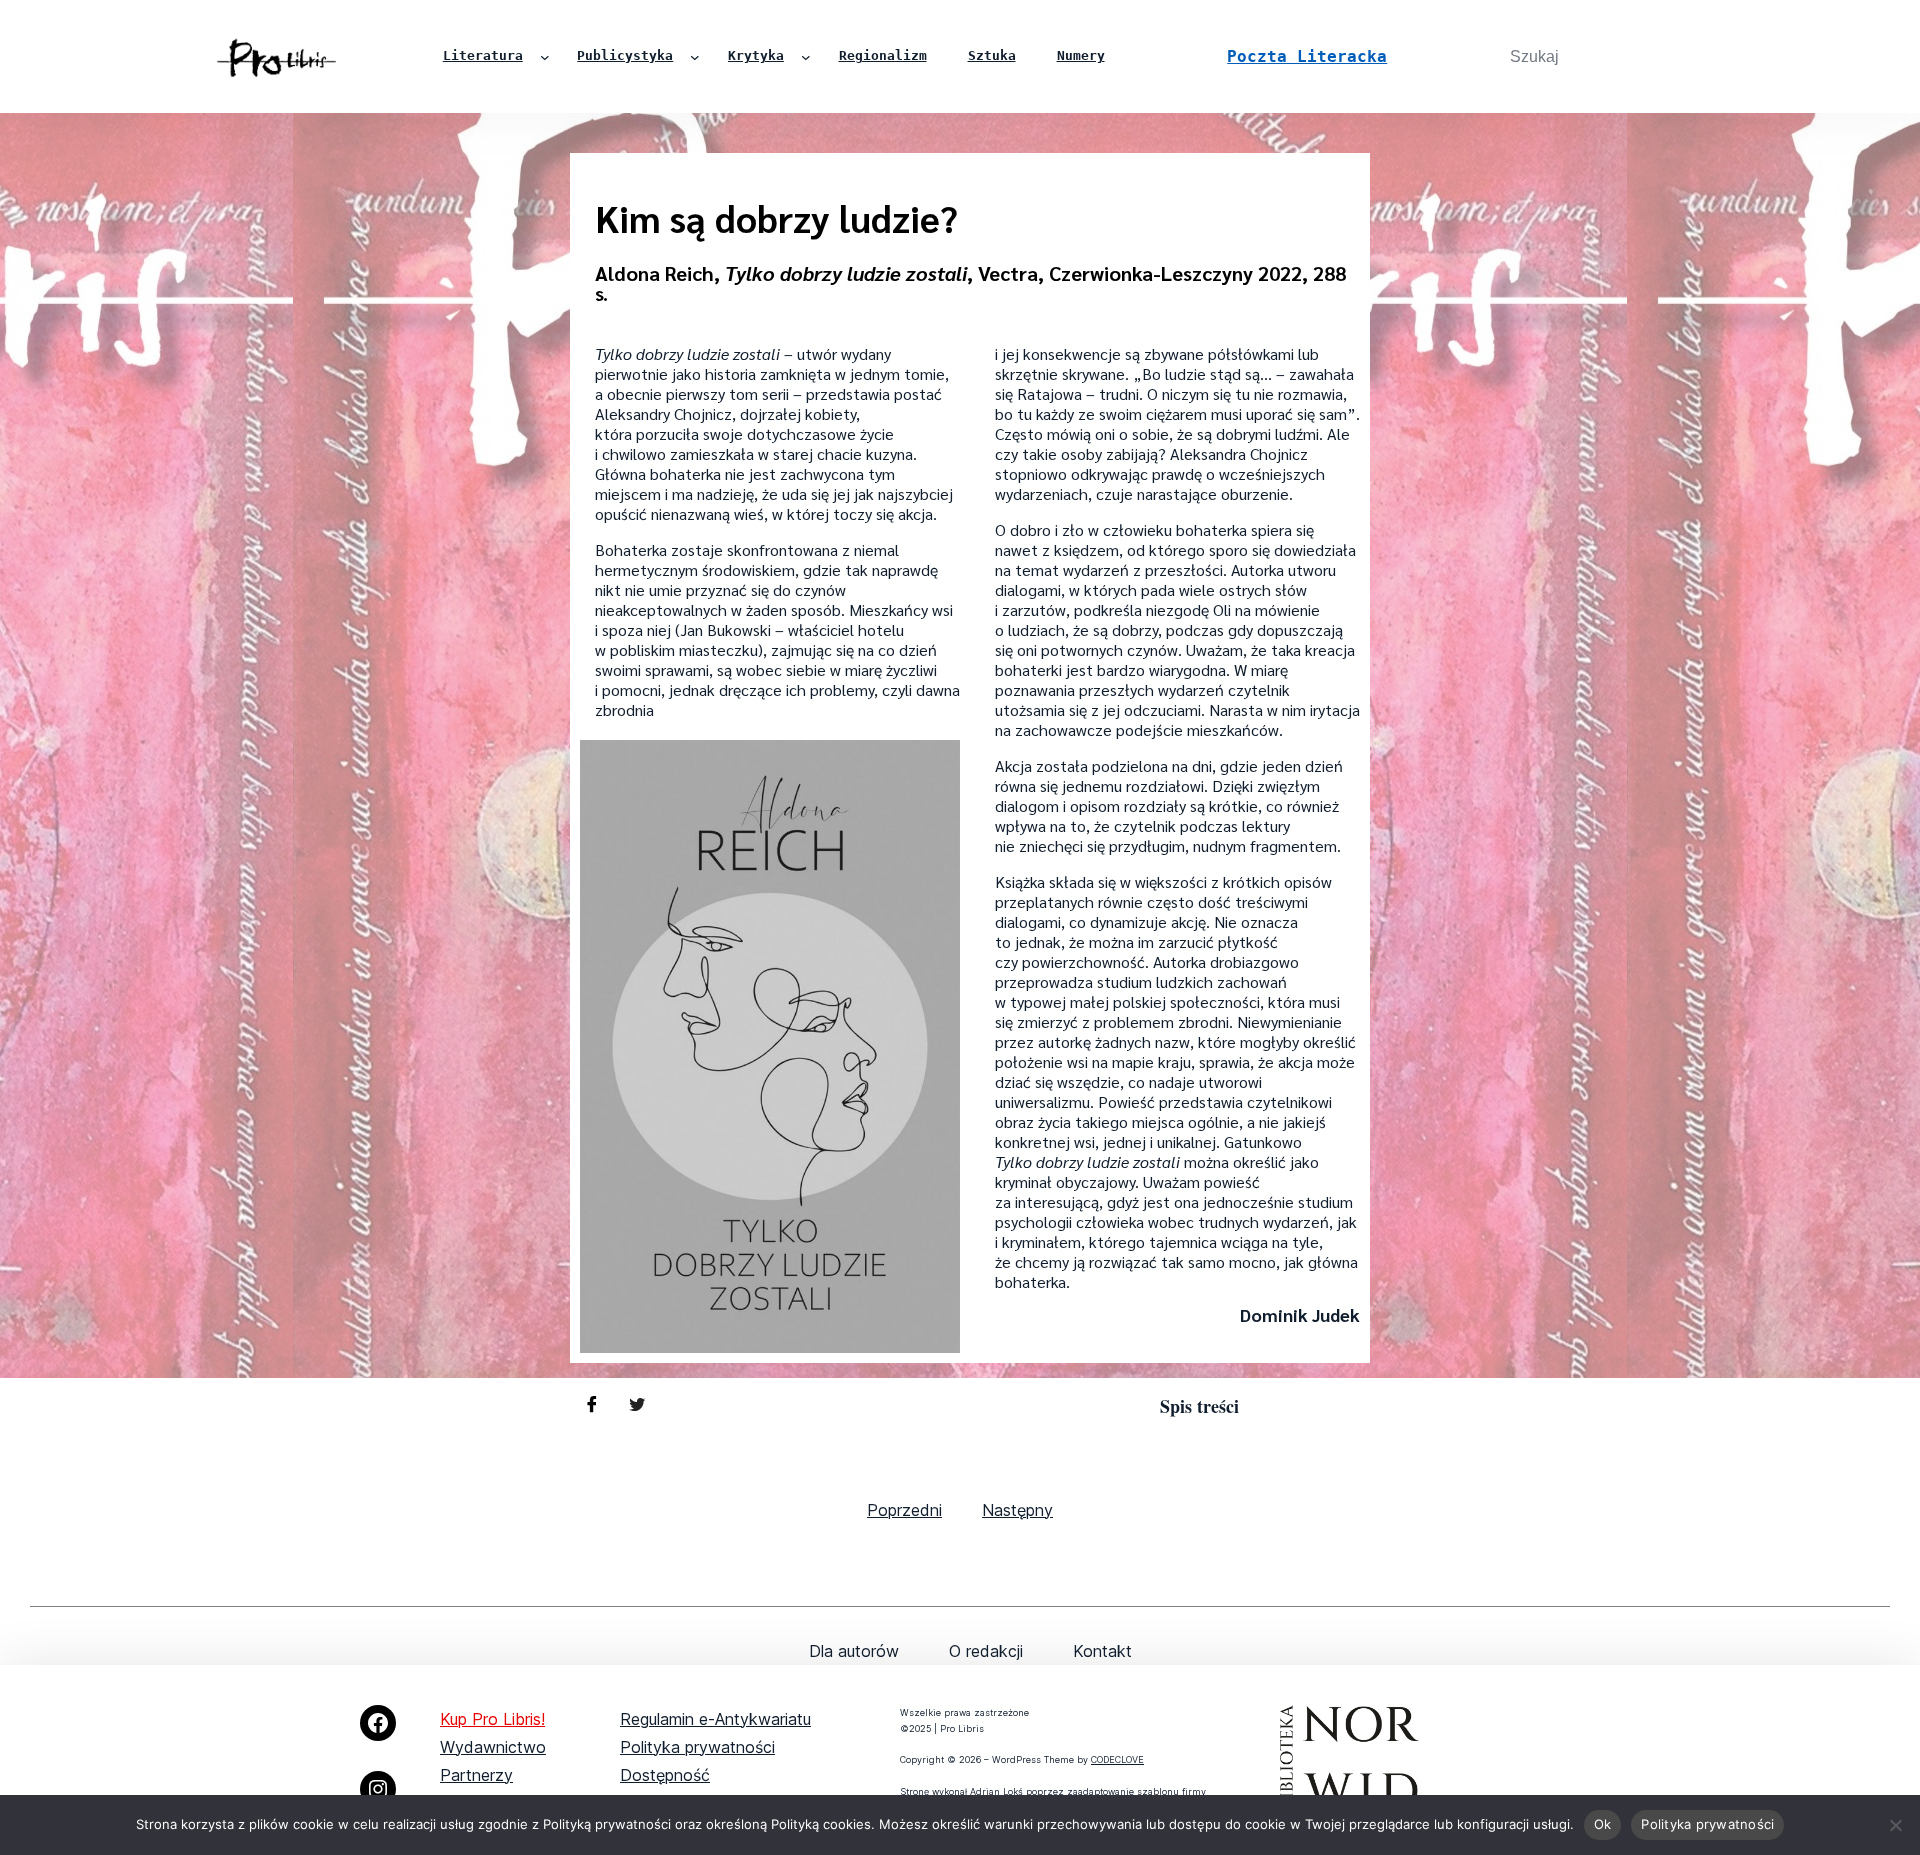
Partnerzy (476, 1775)
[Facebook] (378, 1723)
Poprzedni (904, 1510)
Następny (1017, 1510)
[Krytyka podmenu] (806, 57)
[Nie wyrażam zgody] (1895, 1825)
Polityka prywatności (697, 1747)
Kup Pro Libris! (492, 1719)
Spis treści (1199, 1406)
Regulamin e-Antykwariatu (715, 1719)
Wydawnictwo (493, 1747)
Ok (1603, 1824)
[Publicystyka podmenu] (695, 57)
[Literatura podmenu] (545, 57)
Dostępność (665, 1775)
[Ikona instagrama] (378, 1789)
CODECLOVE (1117, 1759)
